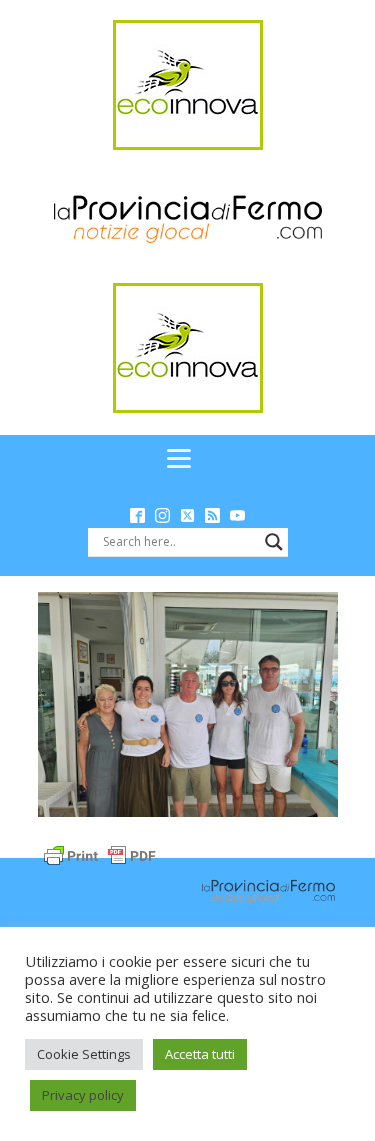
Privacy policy (83, 1095)
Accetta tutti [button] (200, 1054)
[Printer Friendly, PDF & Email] (100, 853)
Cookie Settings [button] (84, 1054)
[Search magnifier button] (274, 542)
